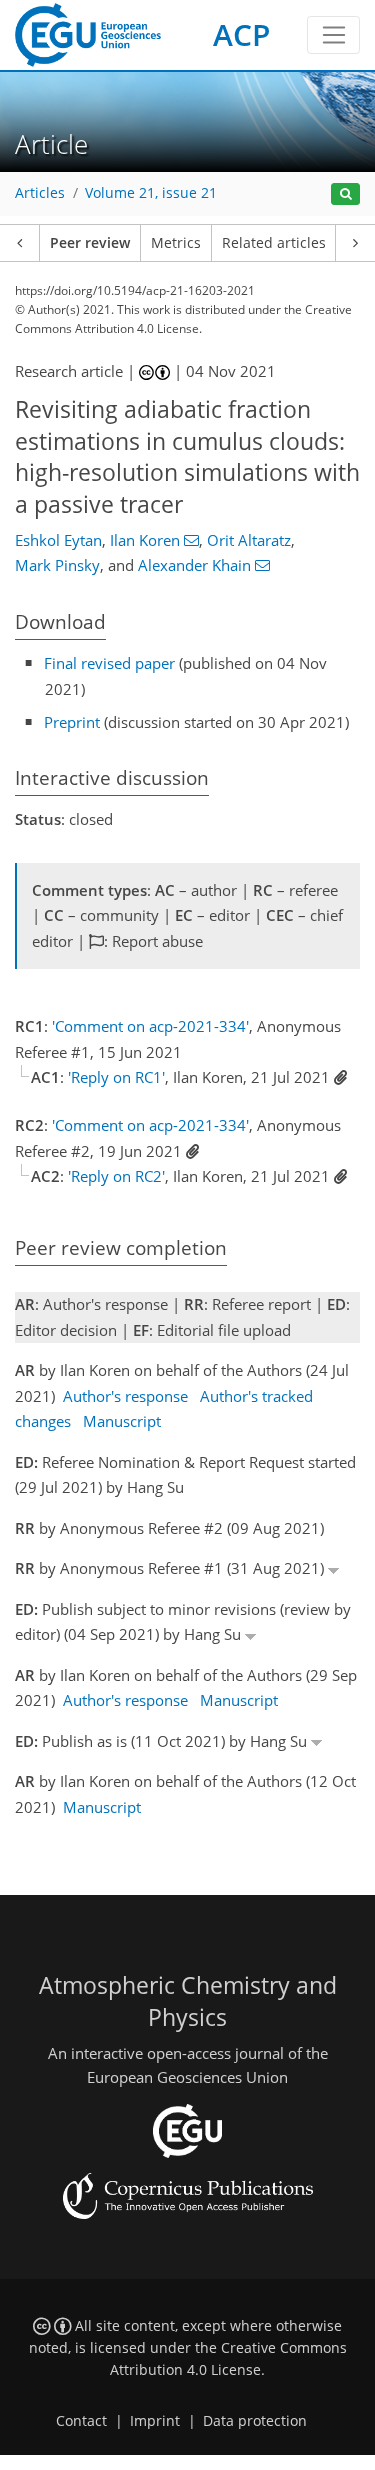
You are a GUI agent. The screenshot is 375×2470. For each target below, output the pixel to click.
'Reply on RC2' (116, 1176)
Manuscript (122, 1421)
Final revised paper (109, 663)
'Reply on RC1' (116, 1077)
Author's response (125, 1396)
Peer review (90, 243)
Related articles (274, 243)
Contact (81, 2421)
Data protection (255, 2421)
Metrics (176, 243)
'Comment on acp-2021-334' (150, 1026)
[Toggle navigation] (333, 35)
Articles (40, 193)
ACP (241, 34)
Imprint (155, 2421)
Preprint (72, 722)
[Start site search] (345, 194)
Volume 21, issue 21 (151, 193)
